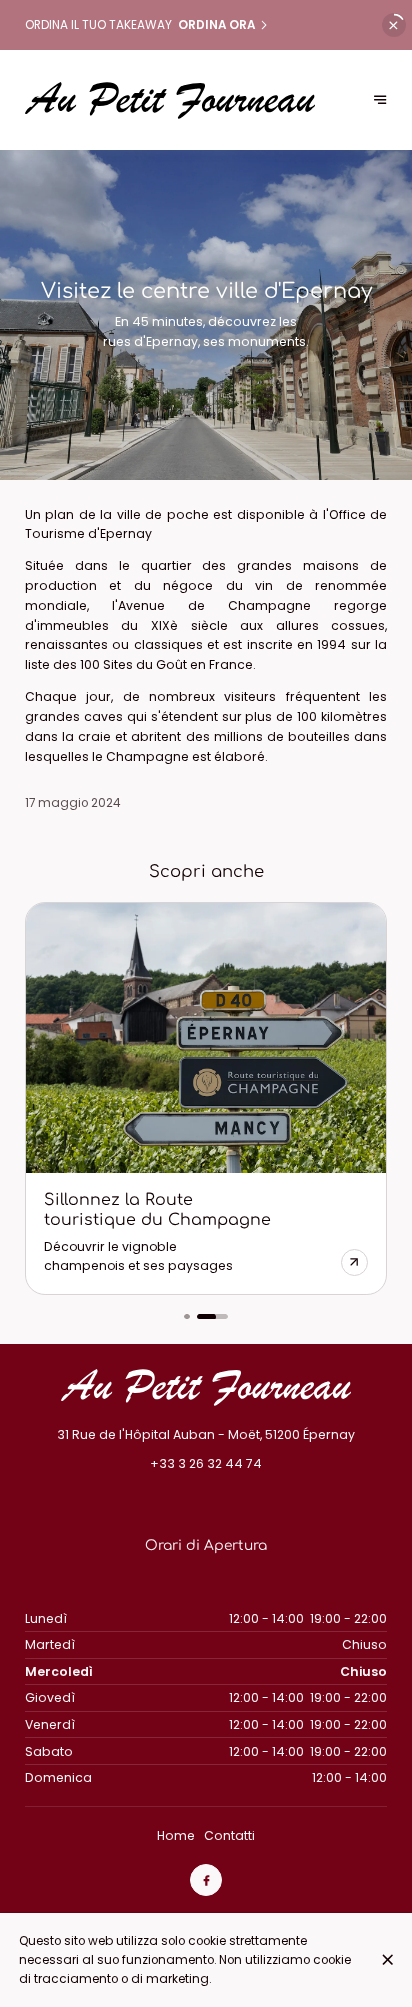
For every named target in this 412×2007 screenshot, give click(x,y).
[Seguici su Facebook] (206, 1880)
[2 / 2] (212, 1317)
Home (176, 1835)
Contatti (229, 1835)
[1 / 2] (187, 1317)
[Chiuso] (388, 1959)
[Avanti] (380, 100)
